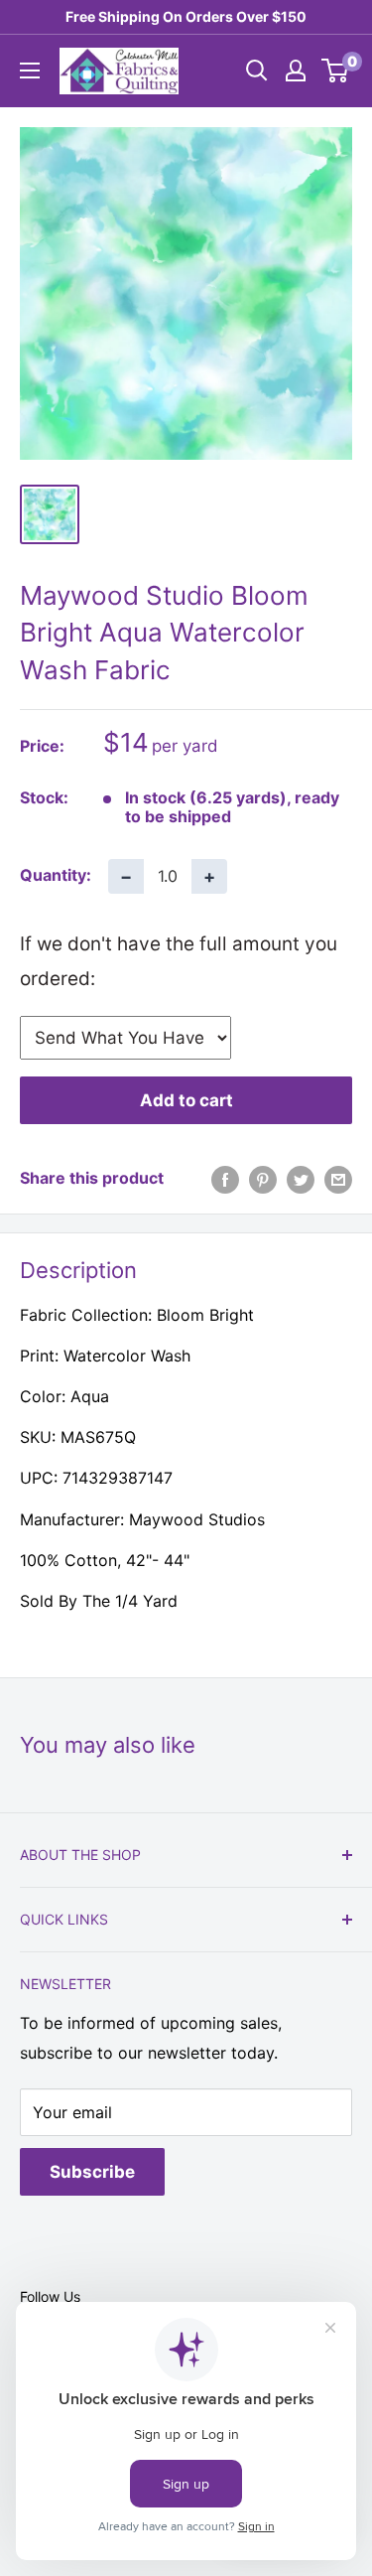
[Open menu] (30, 71)
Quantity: (56, 875)
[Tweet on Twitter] (301, 1179)
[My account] (296, 71)
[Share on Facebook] (225, 1179)
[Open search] (257, 71)
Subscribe (92, 2172)
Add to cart (186, 1100)
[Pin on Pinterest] (263, 1179)
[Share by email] (338, 1179)
